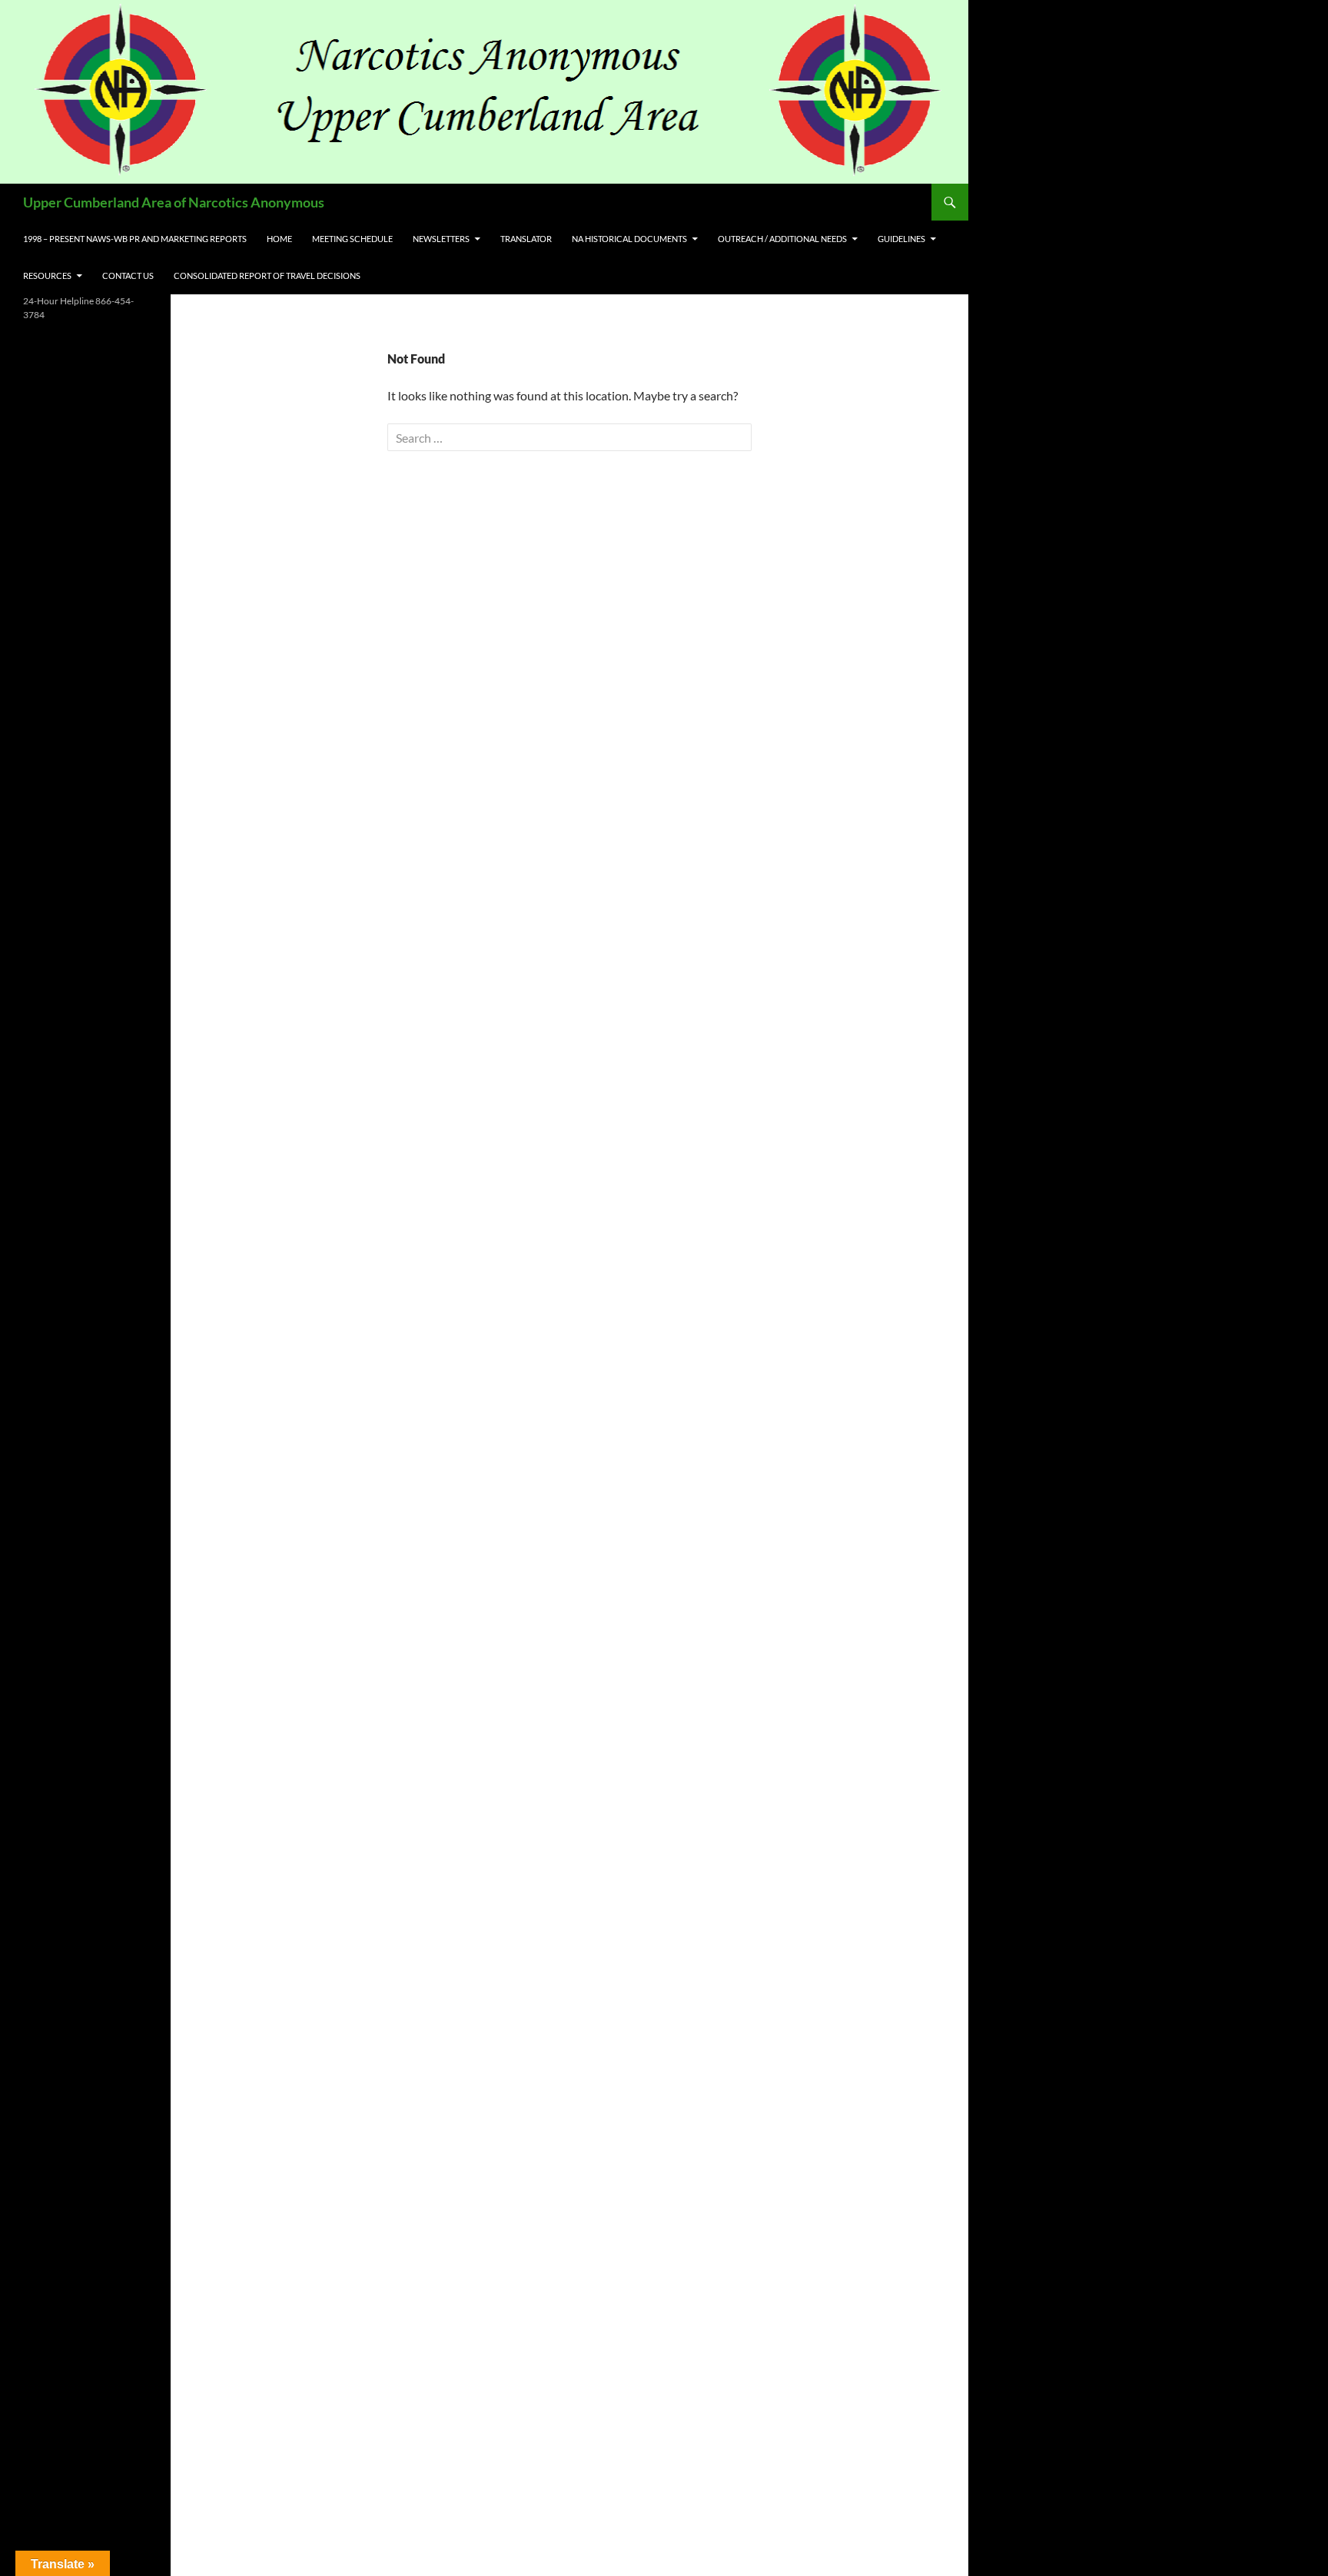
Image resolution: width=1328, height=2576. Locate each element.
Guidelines (901, 239)
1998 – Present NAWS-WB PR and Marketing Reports (135, 239)
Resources (47, 276)
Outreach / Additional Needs (782, 239)
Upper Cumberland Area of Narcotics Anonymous (174, 202)
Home (279, 239)
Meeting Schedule (352, 239)
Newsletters (441, 239)
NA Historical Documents (629, 239)
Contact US (128, 276)
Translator (526, 239)
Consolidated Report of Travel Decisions (267, 276)
